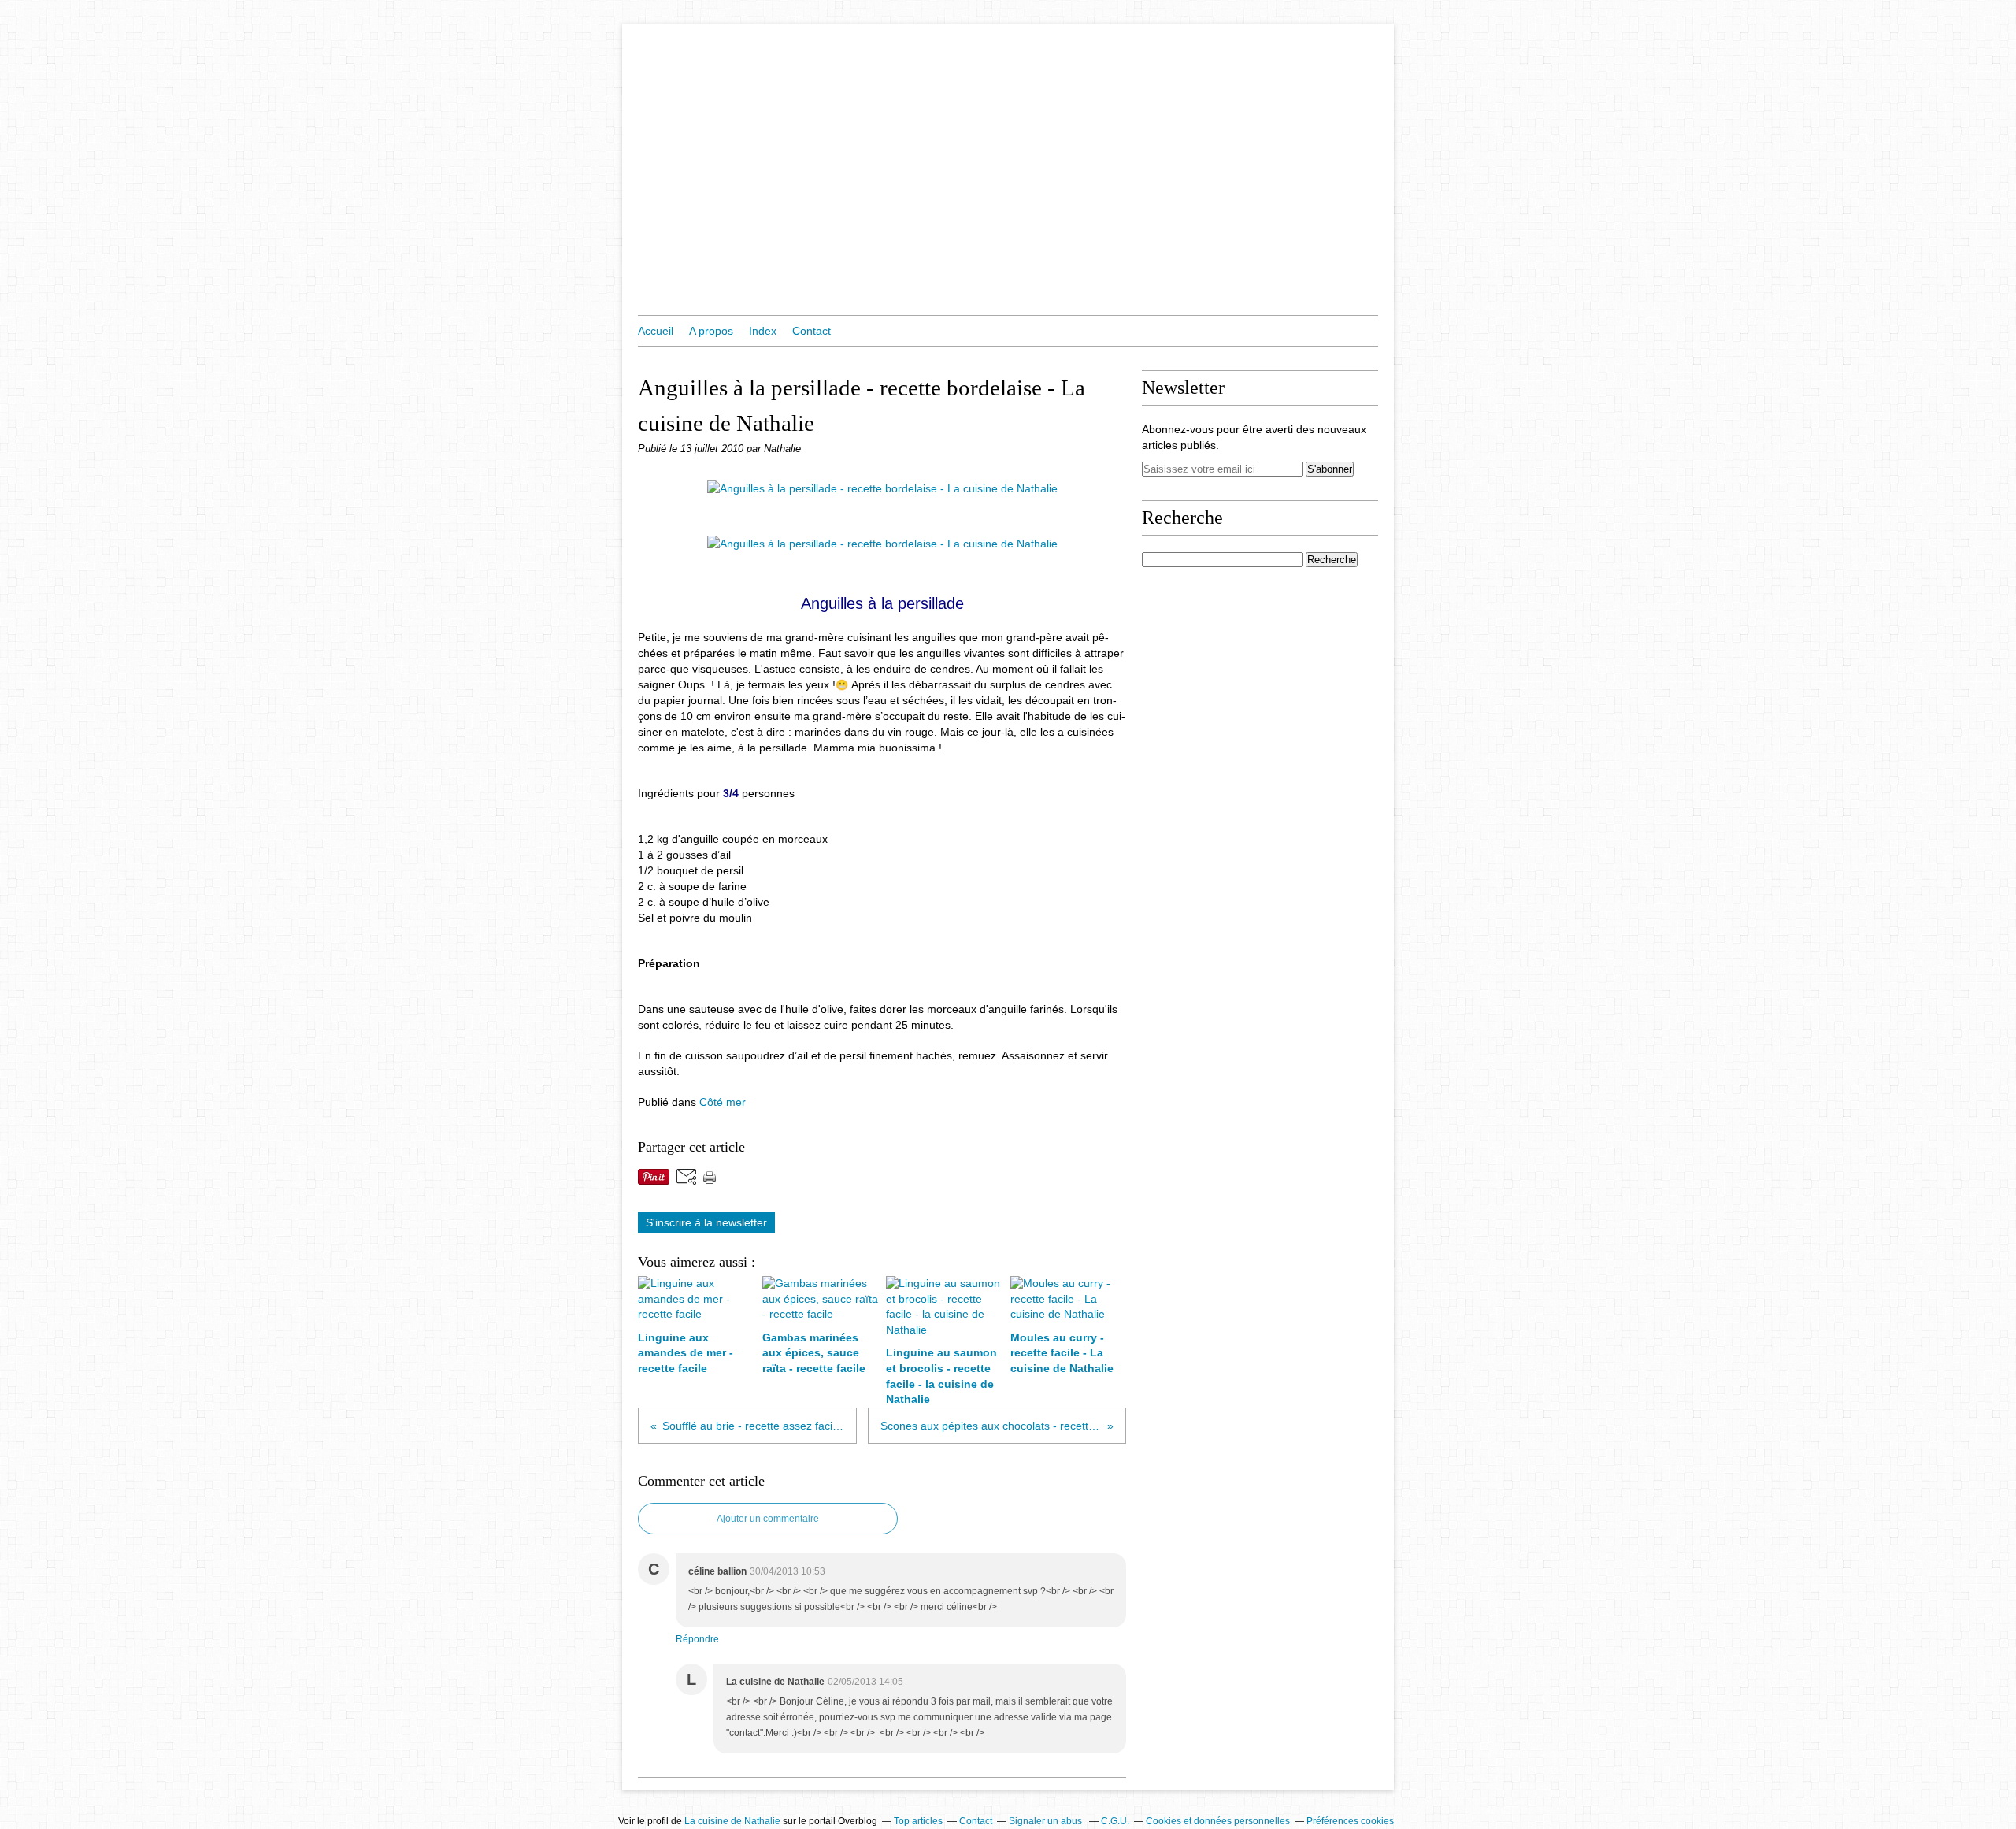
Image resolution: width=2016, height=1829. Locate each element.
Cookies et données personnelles (1218, 1821)
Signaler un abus (1047, 1821)
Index (763, 331)
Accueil (656, 331)
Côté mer (723, 1102)
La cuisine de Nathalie (732, 1821)
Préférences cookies (1350, 1821)
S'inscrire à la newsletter (706, 1222)
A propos (711, 331)
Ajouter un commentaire (768, 1519)
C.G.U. (1115, 1821)
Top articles (918, 1821)
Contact (812, 331)
